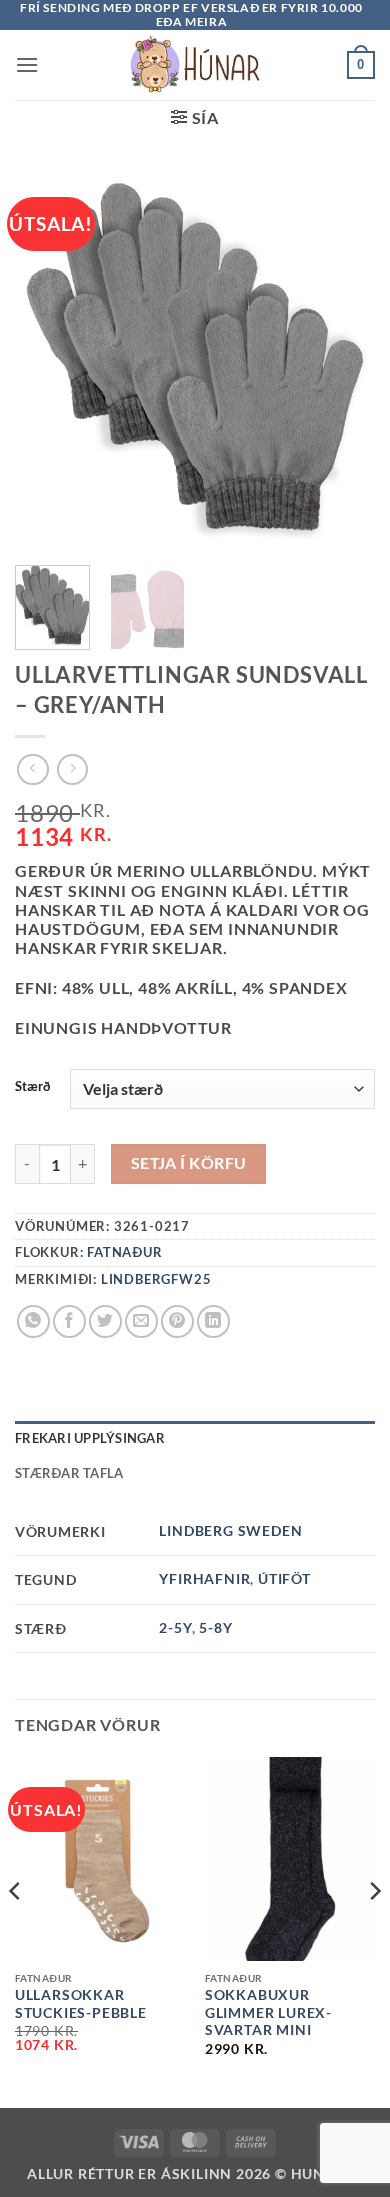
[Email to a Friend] (141, 1321)
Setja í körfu (189, 1163)
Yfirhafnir (204, 1578)
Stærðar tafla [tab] (69, 1473)
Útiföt (284, 1578)
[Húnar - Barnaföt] (195, 65)
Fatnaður (124, 1252)
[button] (27, 64)
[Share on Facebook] (69, 1321)
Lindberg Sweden (230, 1530)
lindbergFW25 (156, 1279)
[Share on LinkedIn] (213, 1321)
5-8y (215, 1627)
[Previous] (16, 1930)
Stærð (32, 1087)
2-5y (175, 1627)
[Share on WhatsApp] (33, 1321)
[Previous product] (72, 769)
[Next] (374, 1930)
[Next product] (32, 769)
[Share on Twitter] (105, 1321)
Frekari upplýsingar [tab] (90, 1438)
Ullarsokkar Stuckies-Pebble (81, 2004)
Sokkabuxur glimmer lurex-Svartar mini (268, 2012)
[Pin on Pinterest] (177, 1321)
